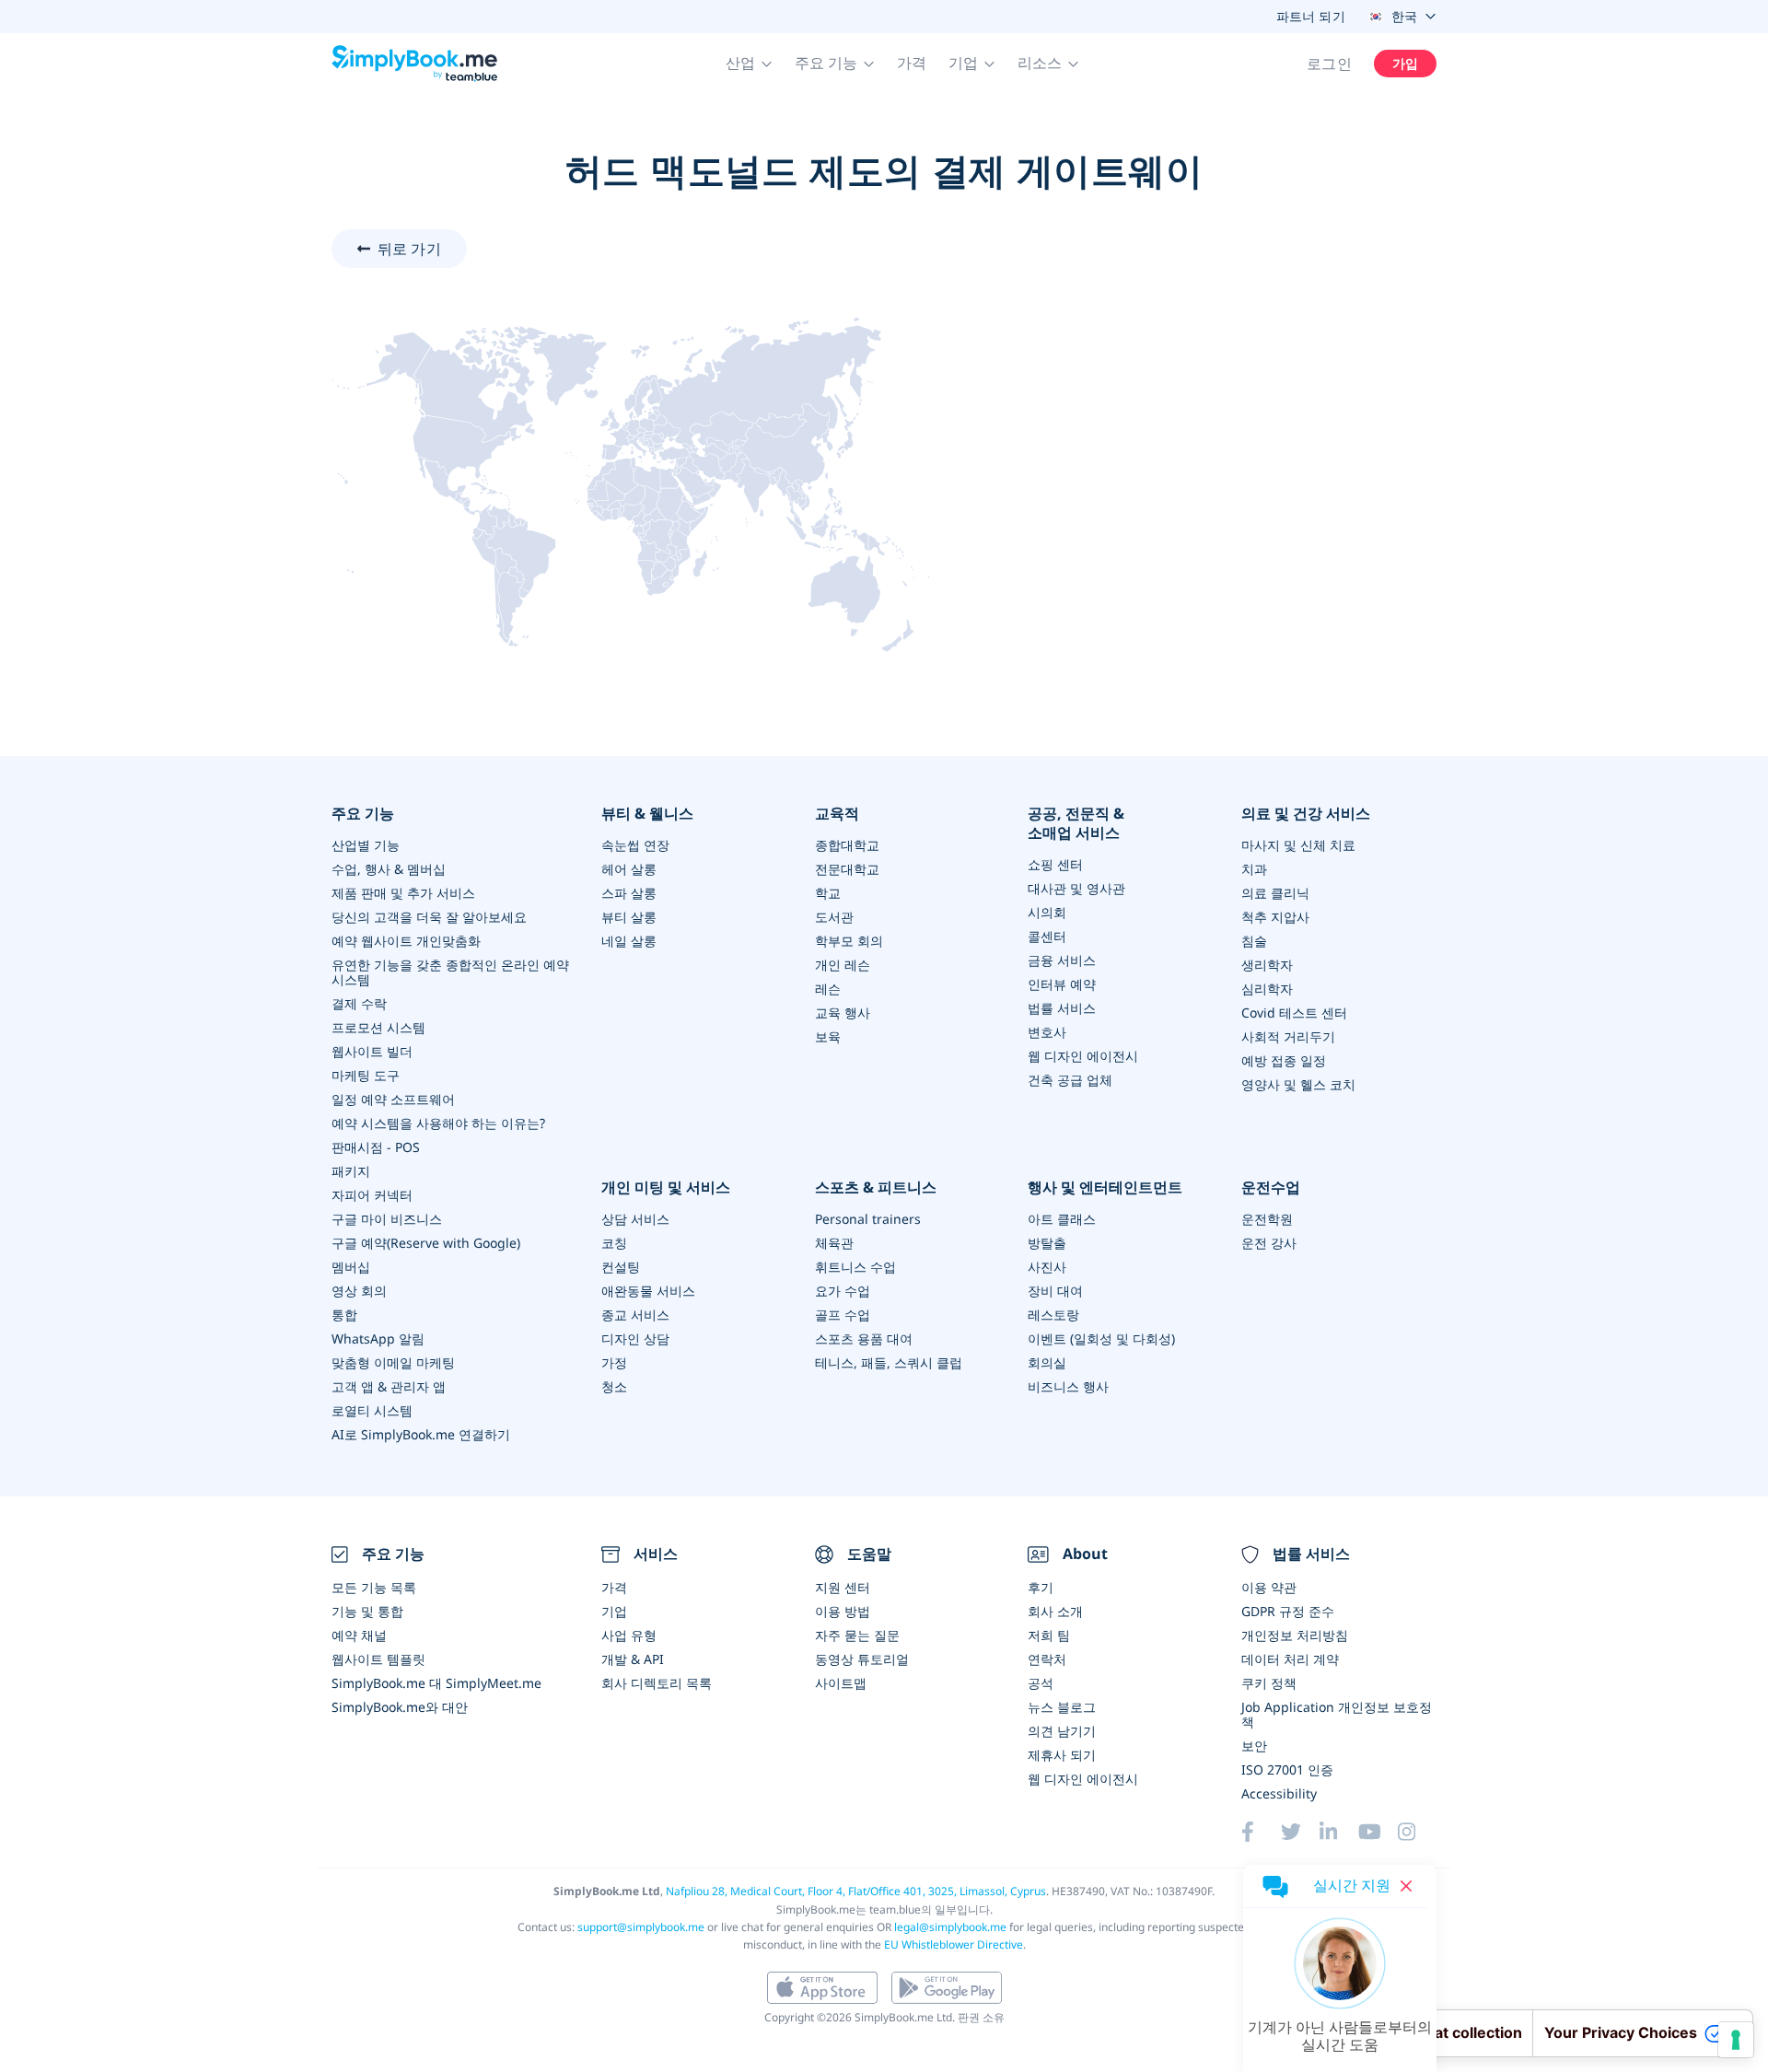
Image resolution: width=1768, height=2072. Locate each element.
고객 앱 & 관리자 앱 (389, 1386)
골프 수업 (843, 1315)
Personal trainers (868, 1219)
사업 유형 (629, 1635)
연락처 (1047, 1659)
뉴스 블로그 (1062, 1707)
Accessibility (1279, 1793)
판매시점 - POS (376, 1147)
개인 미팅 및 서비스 (666, 1187)
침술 (1254, 941)
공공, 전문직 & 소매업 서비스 (1076, 823)
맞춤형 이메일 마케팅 (393, 1362)
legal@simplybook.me (950, 1927)
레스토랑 (1053, 1315)
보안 (1254, 1746)
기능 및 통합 (367, 1611)
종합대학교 (847, 845)
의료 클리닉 (1275, 893)
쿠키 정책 (1269, 1683)
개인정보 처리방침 (1295, 1635)
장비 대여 (1055, 1291)
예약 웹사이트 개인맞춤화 (406, 941)
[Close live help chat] (1406, 1886)
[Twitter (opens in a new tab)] (1300, 1832)
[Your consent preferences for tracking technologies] (1736, 2040)
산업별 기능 (366, 845)
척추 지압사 (1275, 917)
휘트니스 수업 (855, 1267)
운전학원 (1267, 1219)
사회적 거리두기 (1288, 1036)
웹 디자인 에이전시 (1083, 1056)
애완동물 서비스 (648, 1291)
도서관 (834, 917)
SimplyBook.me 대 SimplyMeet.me (436, 1683)
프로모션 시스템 (378, 1027)
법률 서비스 (1062, 1008)
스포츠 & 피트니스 (876, 1187)
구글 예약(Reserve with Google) (426, 1243)
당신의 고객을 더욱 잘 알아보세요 (429, 917)
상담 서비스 (635, 1219)
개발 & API (633, 1659)
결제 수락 (359, 1003)
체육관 (834, 1243)
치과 (1254, 869)
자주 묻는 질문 (857, 1635)
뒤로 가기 (409, 249)
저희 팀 (1049, 1635)
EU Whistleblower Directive (954, 1944)
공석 (1041, 1683)
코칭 (614, 1243)
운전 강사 (1269, 1243)
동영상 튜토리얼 (862, 1659)
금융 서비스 (1062, 960)
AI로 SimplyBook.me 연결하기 (421, 1434)
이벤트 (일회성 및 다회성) (1101, 1339)
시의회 (1047, 912)
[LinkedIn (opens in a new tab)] (1339, 1832)
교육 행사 (843, 1013)
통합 (344, 1315)
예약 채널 (359, 1635)
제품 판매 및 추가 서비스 (403, 893)
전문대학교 (847, 869)
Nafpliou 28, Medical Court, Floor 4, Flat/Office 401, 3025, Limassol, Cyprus (856, 1891)
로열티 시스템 (372, 1410)
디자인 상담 (635, 1339)
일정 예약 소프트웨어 (393, 1099)
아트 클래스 (1062, 1219)
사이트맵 (841, 1683)
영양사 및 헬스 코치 (1298, 1084)
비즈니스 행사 (1068, 1386)
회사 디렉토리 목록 (657, 1683)
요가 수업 (843, 1291)
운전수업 (1271, 1187)
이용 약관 (1269, 1587)
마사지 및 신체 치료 (1298, 845)
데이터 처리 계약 (1290, 1659)
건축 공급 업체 (1070, 1080)
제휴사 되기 (1062, 1755)
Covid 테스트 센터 (1294, 1013)
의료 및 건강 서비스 (1306, 814)
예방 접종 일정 (1284, 1060)
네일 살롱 (629, 941)
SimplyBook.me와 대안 (400, 1707)
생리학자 (1267, 965)
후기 (1041, 1587)
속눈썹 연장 (635, 845)
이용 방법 (843, 1611)
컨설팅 (621, 1267)
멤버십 (351, 1267)
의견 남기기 (1062, 1731)
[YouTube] (1378, 1832)
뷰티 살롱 (629, 917)
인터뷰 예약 (1062, 984)
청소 (614, 1386)
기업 (614, 1611)
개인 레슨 (843, 965)
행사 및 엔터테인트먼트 (1105, 1187)
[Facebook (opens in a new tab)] (1261, 1832)
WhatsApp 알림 (378, 1339)
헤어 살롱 (629, 869)
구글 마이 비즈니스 (387, 1219)
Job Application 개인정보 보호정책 (1337, 1714)
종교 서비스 (635, 1315)
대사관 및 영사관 (1076, 888)
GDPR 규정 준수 (1288, 1611)
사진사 (1047, 1267)
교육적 (837, 814)
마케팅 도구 (366, 1075)
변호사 (1047, 1032)
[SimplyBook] (414, 64)
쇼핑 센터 (1055, 864)
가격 (912, 63)
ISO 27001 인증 (1287, 1769)
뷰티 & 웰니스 (647, 814)
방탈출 (1047, 1243)
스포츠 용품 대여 (864, 1339)
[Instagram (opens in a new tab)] (1417, 1832)
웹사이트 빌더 (372, 1051)
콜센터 (1047, 936)
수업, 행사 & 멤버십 (389, 869)
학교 (828, 893)
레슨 (828, 989)
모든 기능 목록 (374, 1587)
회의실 (1047, 1362)
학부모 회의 (849, 941)
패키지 (351, 1171)
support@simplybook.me (641, 1927)
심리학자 (1267, 989)
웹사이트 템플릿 (378, 1659)
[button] (749, 64)
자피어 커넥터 (372, 1195)
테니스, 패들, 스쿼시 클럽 (889, 1362)
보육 (828, 1036)
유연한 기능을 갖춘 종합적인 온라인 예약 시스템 (450, 972)
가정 (614, 1362)
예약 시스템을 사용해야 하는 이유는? (438, 1123)
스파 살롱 (629, 893)
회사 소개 (1055, 1611)
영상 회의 (359, 1291)
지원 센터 (843, 1587)
